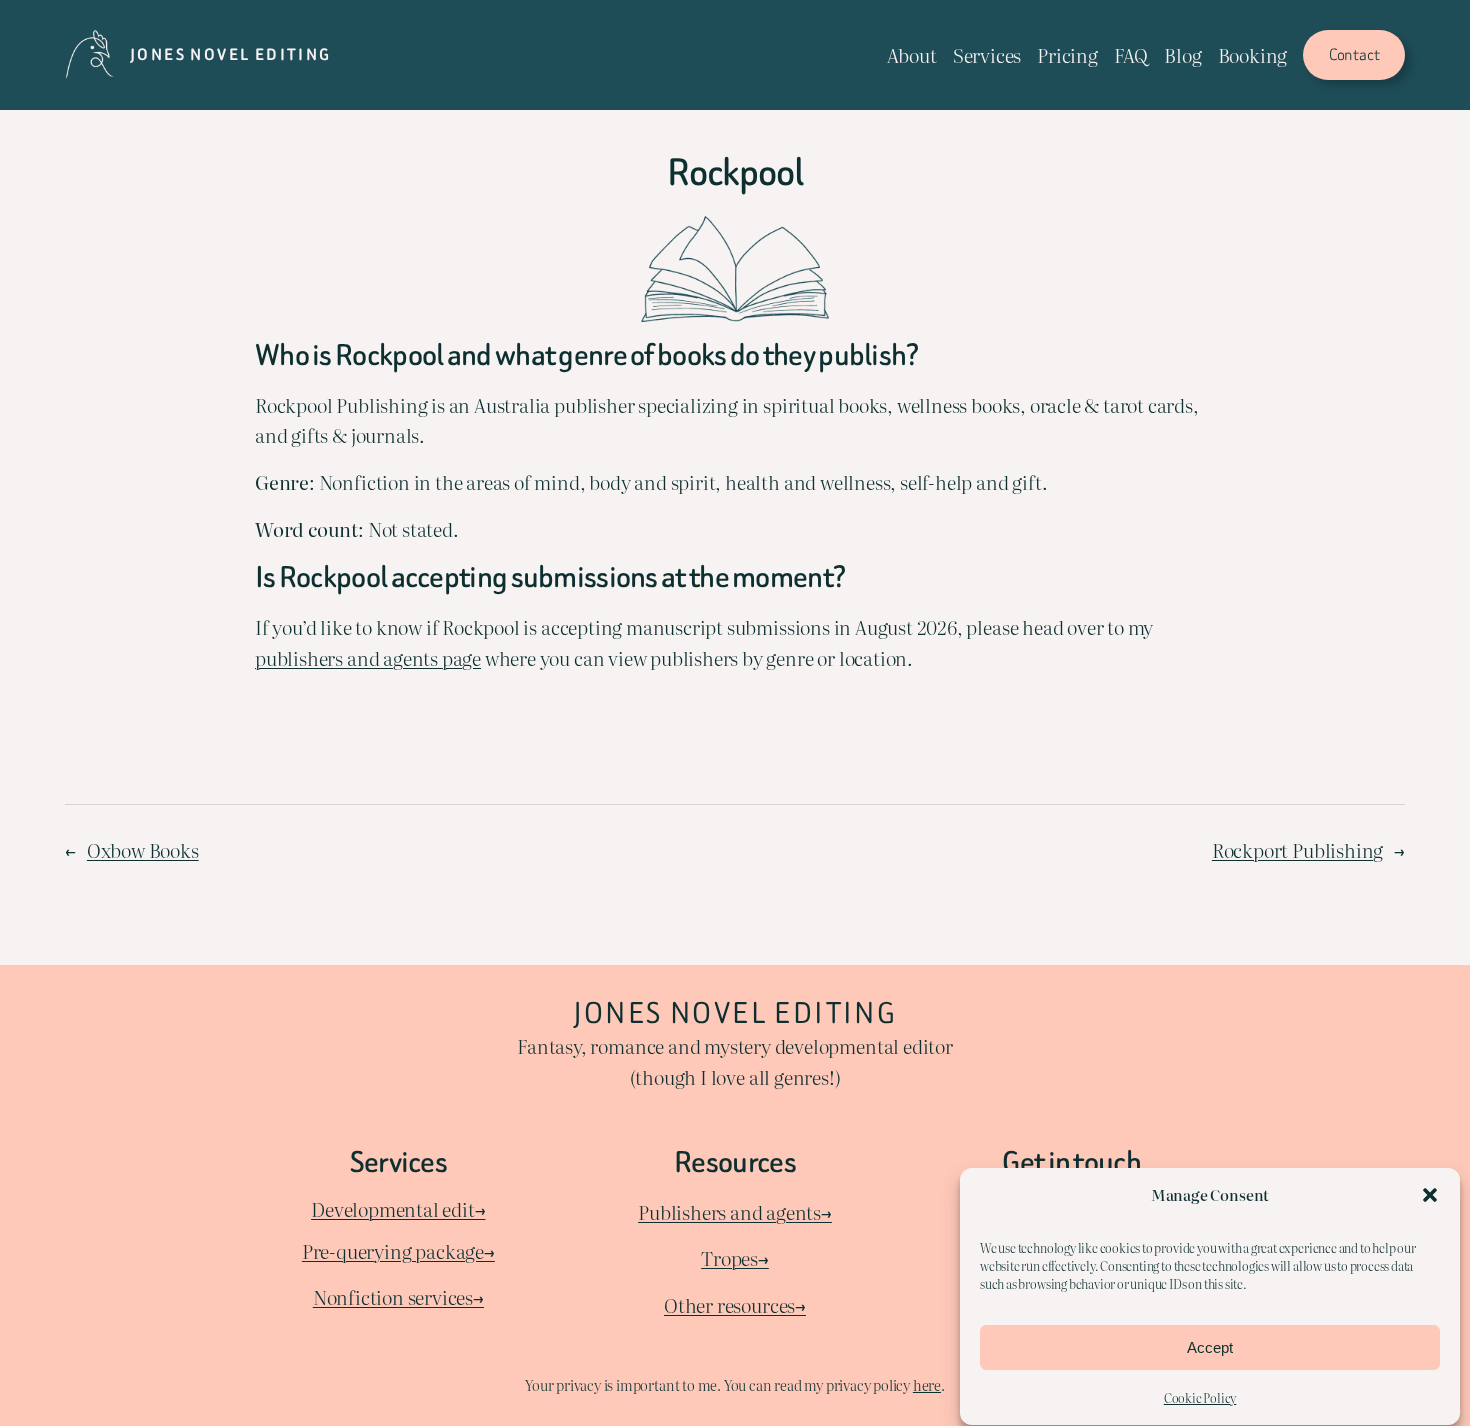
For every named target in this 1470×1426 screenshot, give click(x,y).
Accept (1210, 1347)
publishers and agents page (368, 657)
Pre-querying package (393, 1250)
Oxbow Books (143, 849)
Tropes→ (735, 1257)
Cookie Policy (1200, 1398)
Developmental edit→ (398, 1208)
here (927, 1384)
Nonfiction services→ (398, 1296)
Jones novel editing (231, 54)
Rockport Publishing (1297, 849)
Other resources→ (735, 1304)
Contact (1354, 54)
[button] (1430, 1195)
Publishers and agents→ (735, 1211)
